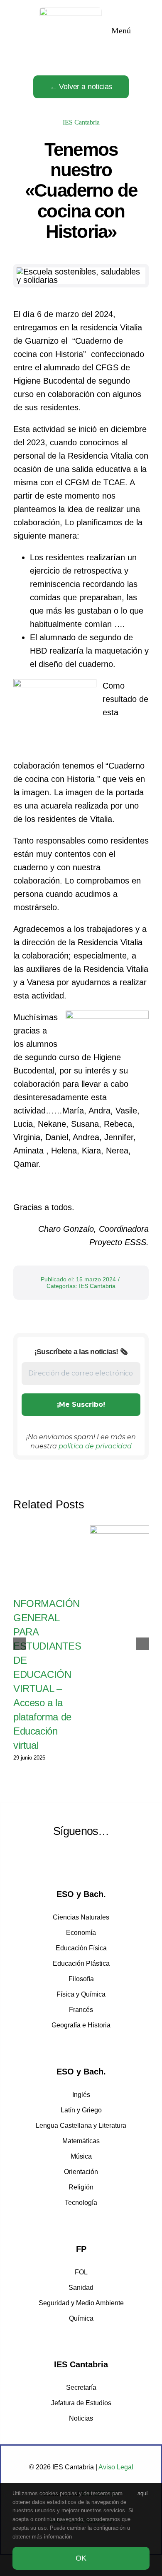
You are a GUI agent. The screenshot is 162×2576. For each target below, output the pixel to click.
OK (81, 2558)
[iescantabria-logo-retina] (71, 12)
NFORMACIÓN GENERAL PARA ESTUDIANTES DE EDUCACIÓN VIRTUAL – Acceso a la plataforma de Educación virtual (47, 1674)
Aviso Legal (116, 2467)
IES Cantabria (81, 122)
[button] (20, 1644)
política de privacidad (95, 1446)
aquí (143, 2493)
